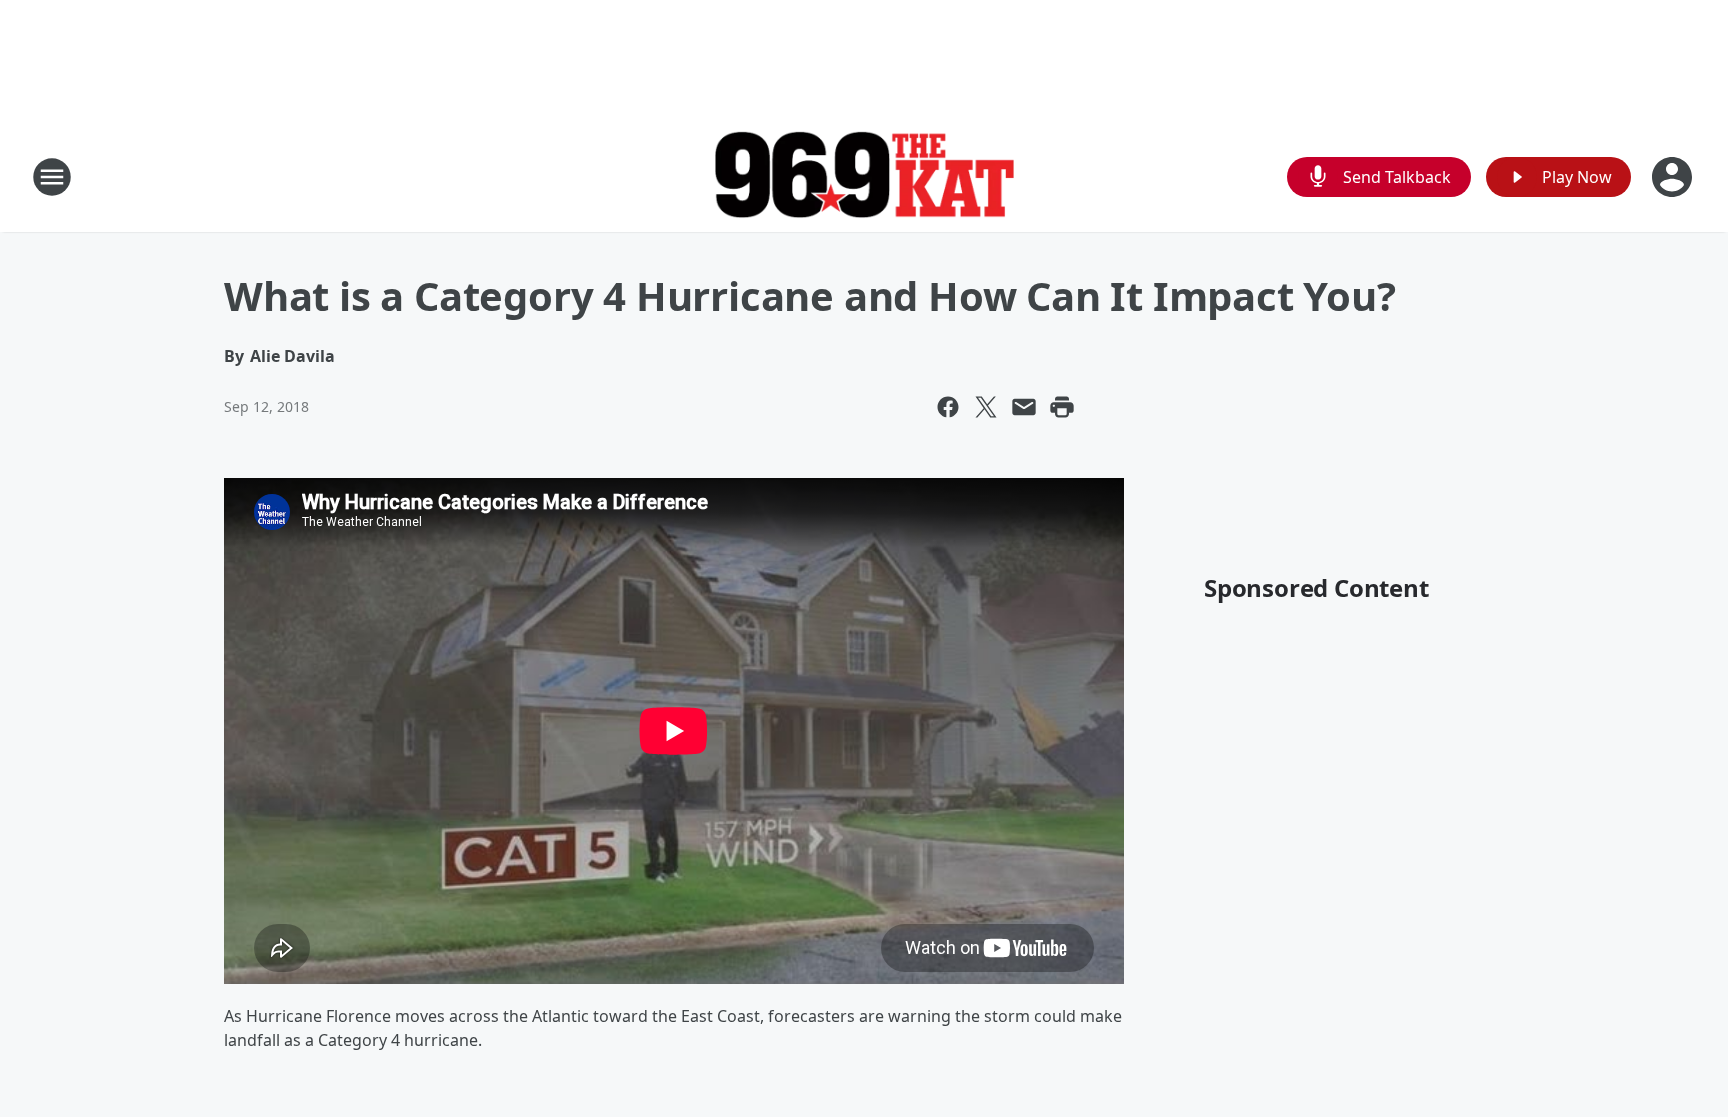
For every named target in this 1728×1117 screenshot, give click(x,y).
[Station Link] (864, 177)
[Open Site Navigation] (52, 177)
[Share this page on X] (986, 407)
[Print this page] (1062, 407)
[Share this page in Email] (1024, 407)
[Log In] (1674, 177)
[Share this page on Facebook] (948, 407)
